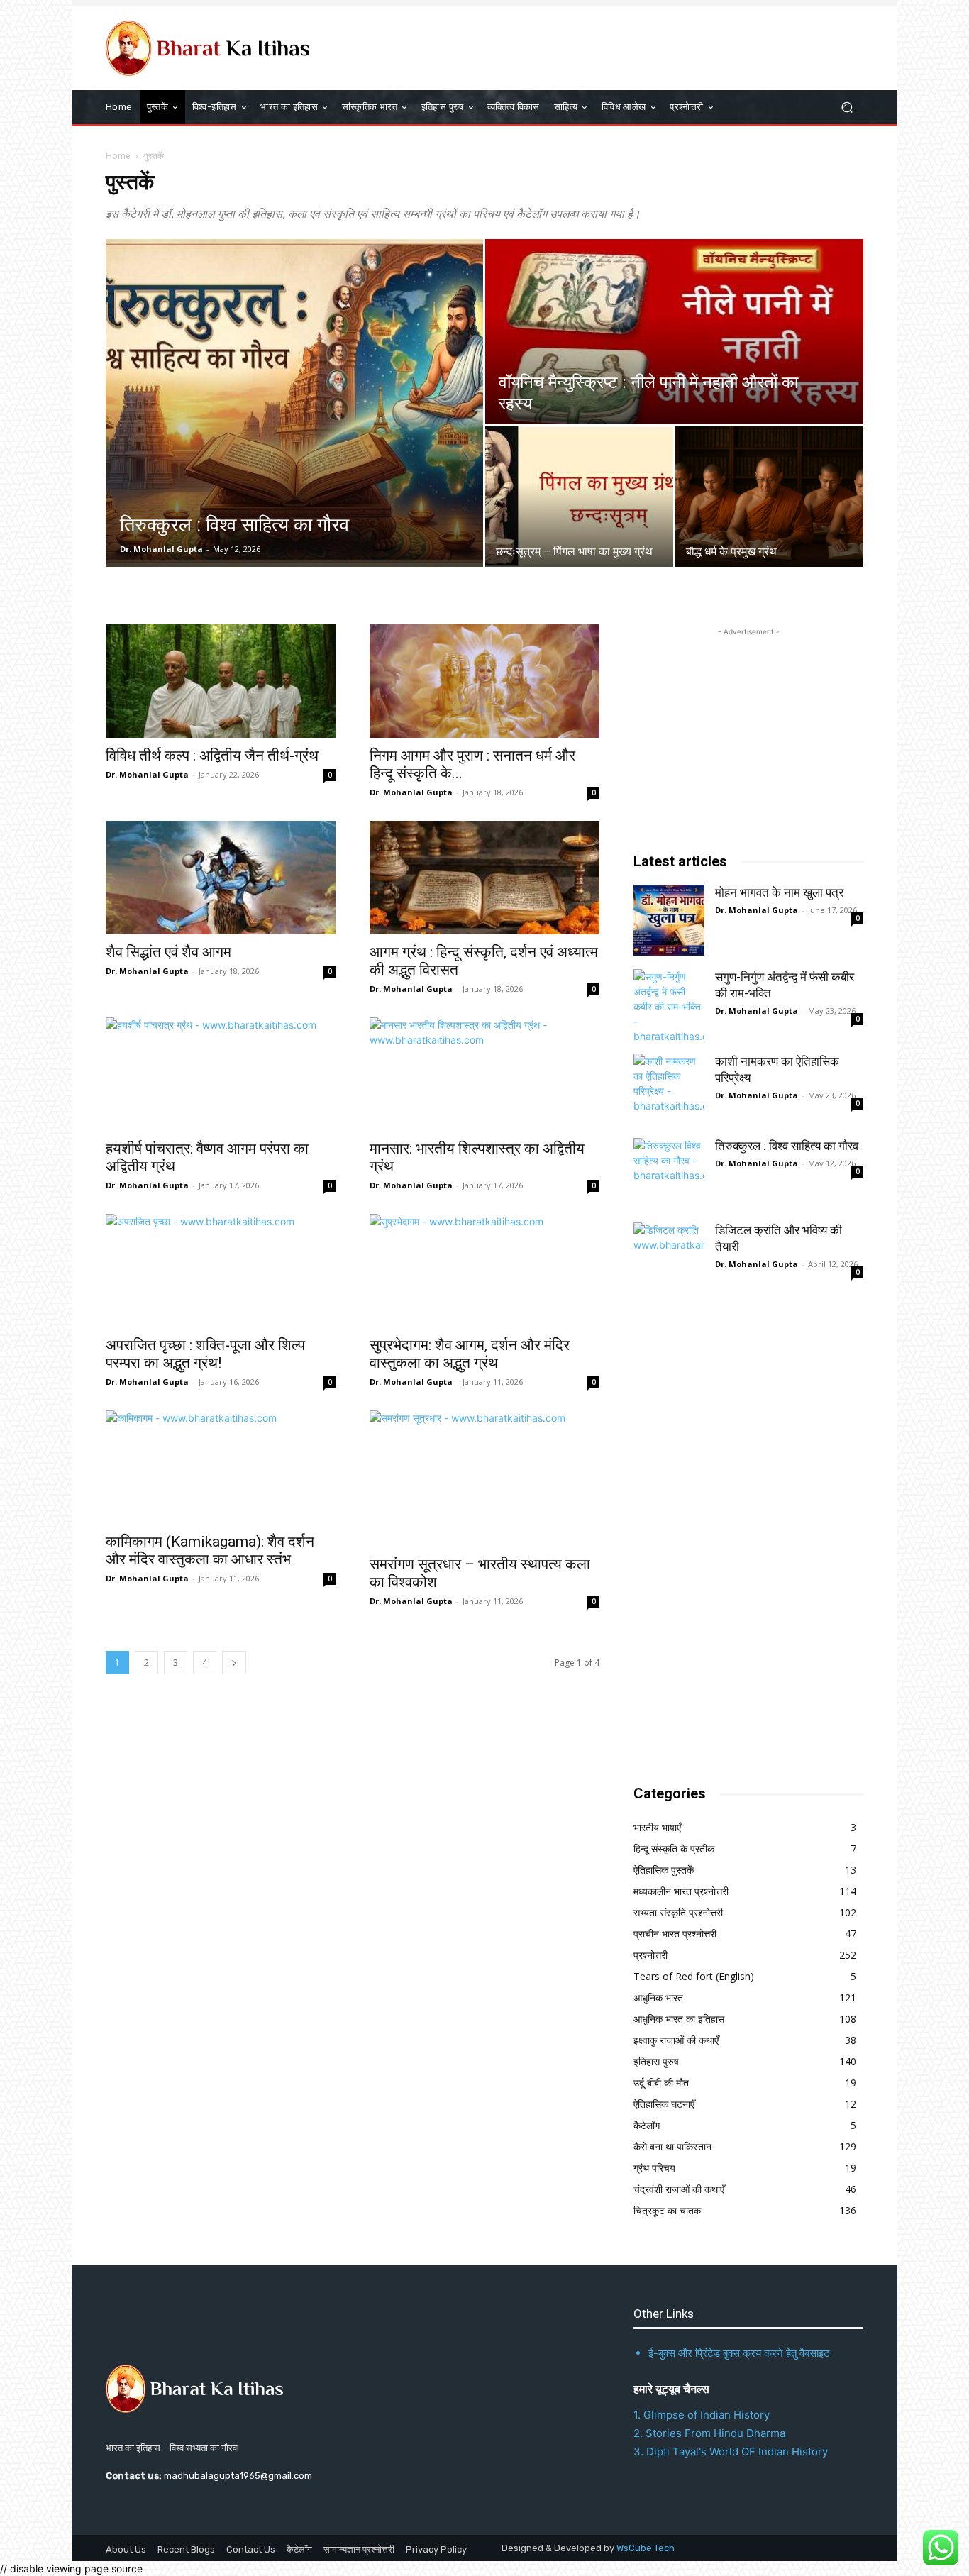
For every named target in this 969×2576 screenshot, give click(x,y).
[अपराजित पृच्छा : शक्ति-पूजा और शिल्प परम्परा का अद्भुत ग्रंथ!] (221, 1271)
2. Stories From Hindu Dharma (709, 2433)
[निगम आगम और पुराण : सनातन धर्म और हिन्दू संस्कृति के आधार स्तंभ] (484, 681)
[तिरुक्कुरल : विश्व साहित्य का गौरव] (294, 403)
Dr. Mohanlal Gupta (161, 549)
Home (118, 156)
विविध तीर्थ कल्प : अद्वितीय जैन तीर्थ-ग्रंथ (212, 756)
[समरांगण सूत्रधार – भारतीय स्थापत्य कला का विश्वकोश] (484, 1478)
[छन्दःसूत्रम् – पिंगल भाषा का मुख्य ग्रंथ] (579, 497)
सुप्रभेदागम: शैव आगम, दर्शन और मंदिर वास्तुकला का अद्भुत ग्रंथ (470, 1354)
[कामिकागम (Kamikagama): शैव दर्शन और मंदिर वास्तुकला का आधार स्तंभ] (221, 1467)
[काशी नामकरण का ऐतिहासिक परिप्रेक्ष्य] (669, 1089)
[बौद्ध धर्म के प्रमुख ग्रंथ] (769, 497)
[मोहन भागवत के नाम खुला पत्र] (669, 920)
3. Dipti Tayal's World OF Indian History (731, 2451)
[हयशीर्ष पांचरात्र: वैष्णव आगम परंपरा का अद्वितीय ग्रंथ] (221, 1074)
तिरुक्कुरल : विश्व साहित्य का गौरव (787, 1146)
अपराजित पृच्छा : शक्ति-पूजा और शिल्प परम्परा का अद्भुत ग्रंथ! (205, 1354)
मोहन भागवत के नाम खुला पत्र (779, 892)
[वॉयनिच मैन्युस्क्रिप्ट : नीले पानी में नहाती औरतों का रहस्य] (674, 332)
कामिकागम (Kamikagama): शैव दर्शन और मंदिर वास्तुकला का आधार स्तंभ (210, 1550)
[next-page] (234, 1663)
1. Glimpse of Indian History (702, 2415)
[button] (847, 107)
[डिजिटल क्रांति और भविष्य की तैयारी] (669, 1258)
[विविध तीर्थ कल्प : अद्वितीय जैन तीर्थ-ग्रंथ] (221, 681)
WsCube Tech (646, 2548)
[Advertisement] (740, 1540)
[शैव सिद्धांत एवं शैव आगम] (221, 878)
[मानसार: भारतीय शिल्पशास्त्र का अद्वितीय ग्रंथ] (484, 1074)
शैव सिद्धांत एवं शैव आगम (168, 952)
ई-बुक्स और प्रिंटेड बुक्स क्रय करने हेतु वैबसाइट (739, 2353)
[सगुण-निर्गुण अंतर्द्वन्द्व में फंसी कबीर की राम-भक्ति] (669, 1005)
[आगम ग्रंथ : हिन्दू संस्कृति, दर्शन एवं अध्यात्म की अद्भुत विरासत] (484, 878)
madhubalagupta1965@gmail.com (238, 2476)
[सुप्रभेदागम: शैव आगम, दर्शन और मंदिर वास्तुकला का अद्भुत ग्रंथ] (484, 1271)
